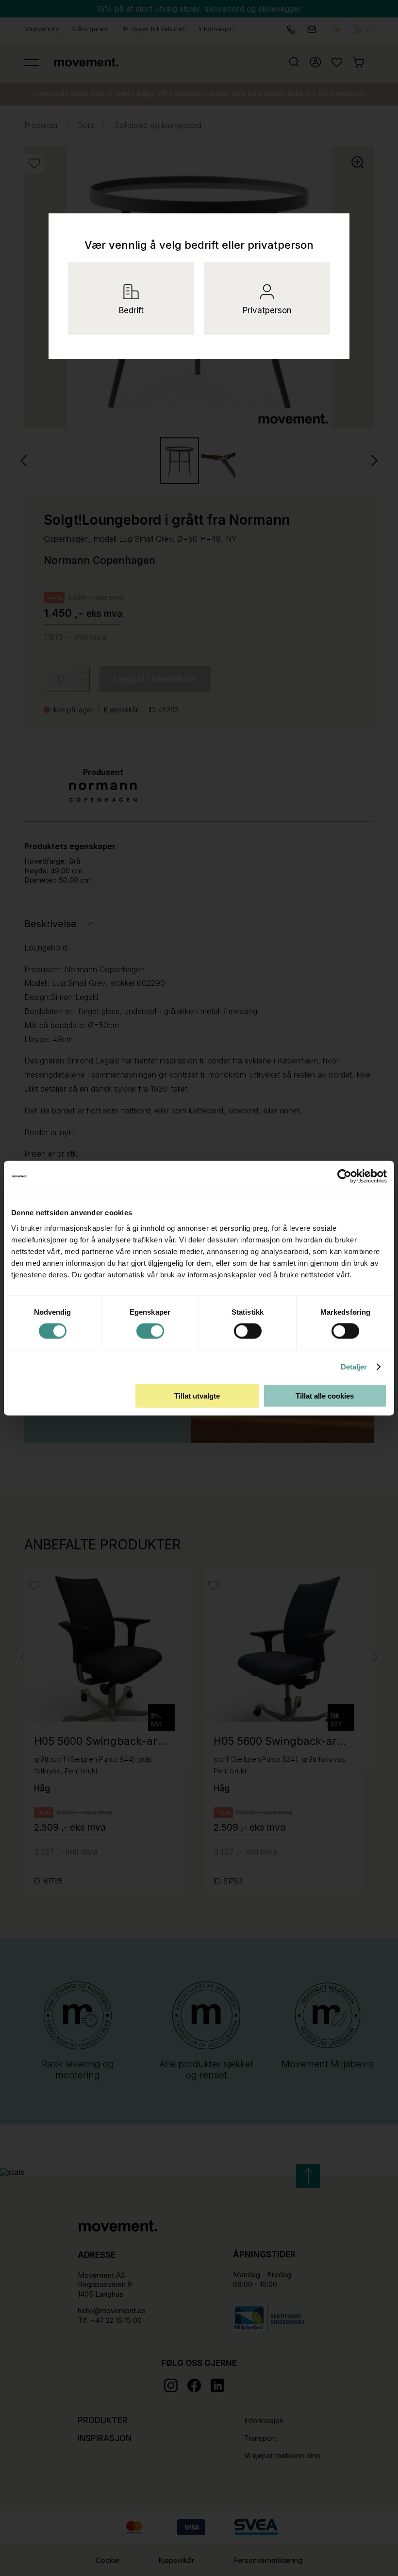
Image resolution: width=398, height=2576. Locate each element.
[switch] (150, 1331)
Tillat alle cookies (325, 1395)
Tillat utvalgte (197, 1395)
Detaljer (354, 1367)
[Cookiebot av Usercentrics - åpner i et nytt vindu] (352, 1176)
